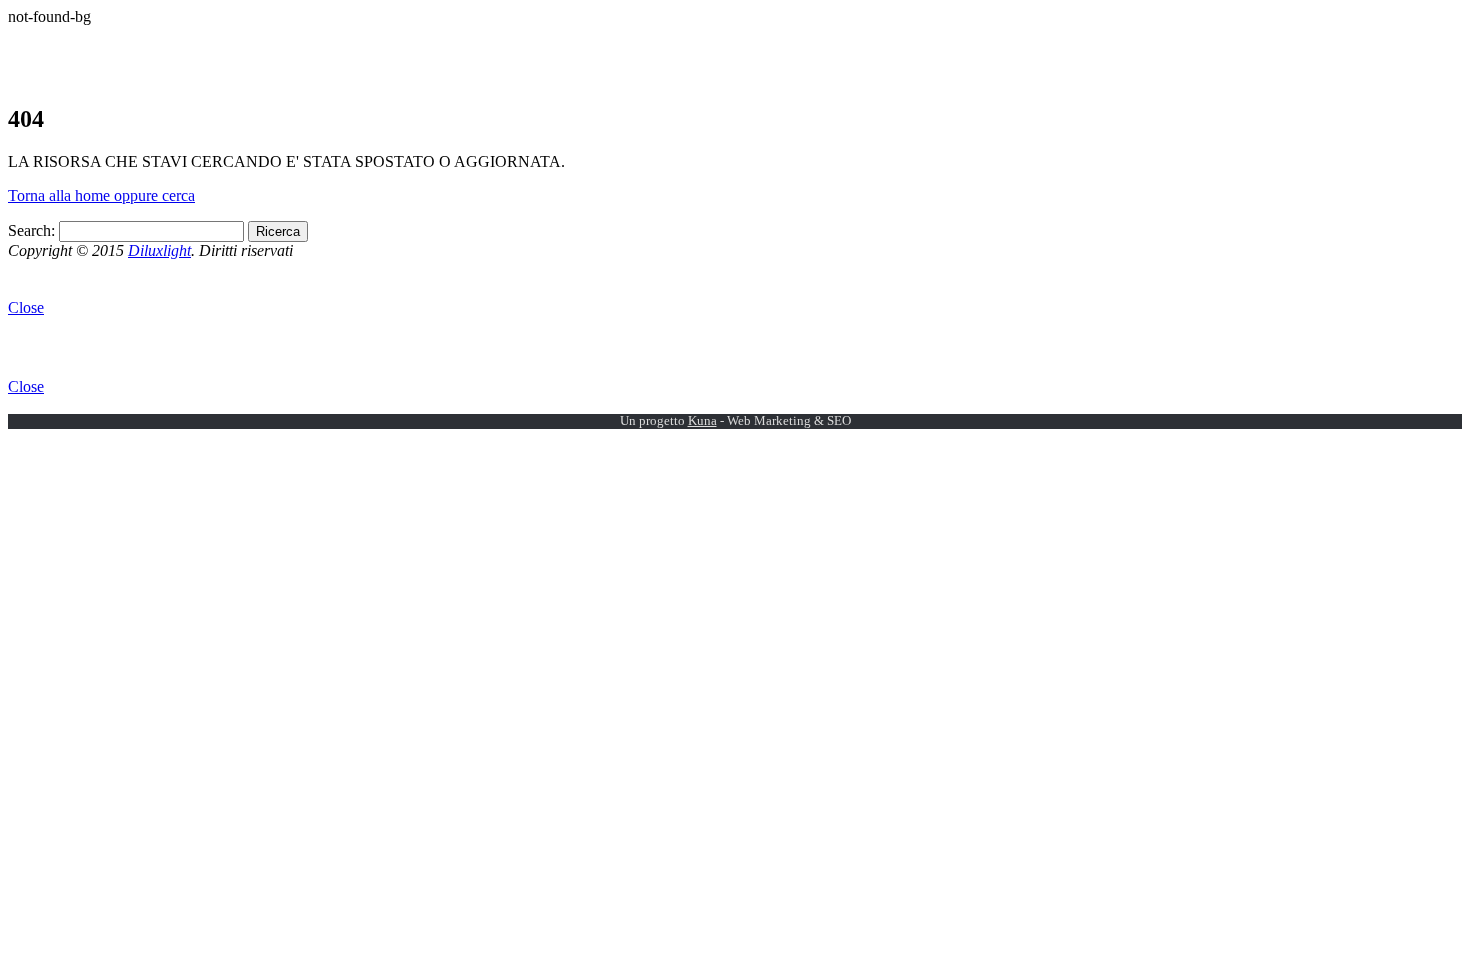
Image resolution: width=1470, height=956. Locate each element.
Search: (31, 230)
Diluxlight (159, 250)
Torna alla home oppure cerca (101, 195)
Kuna (702, 421)
